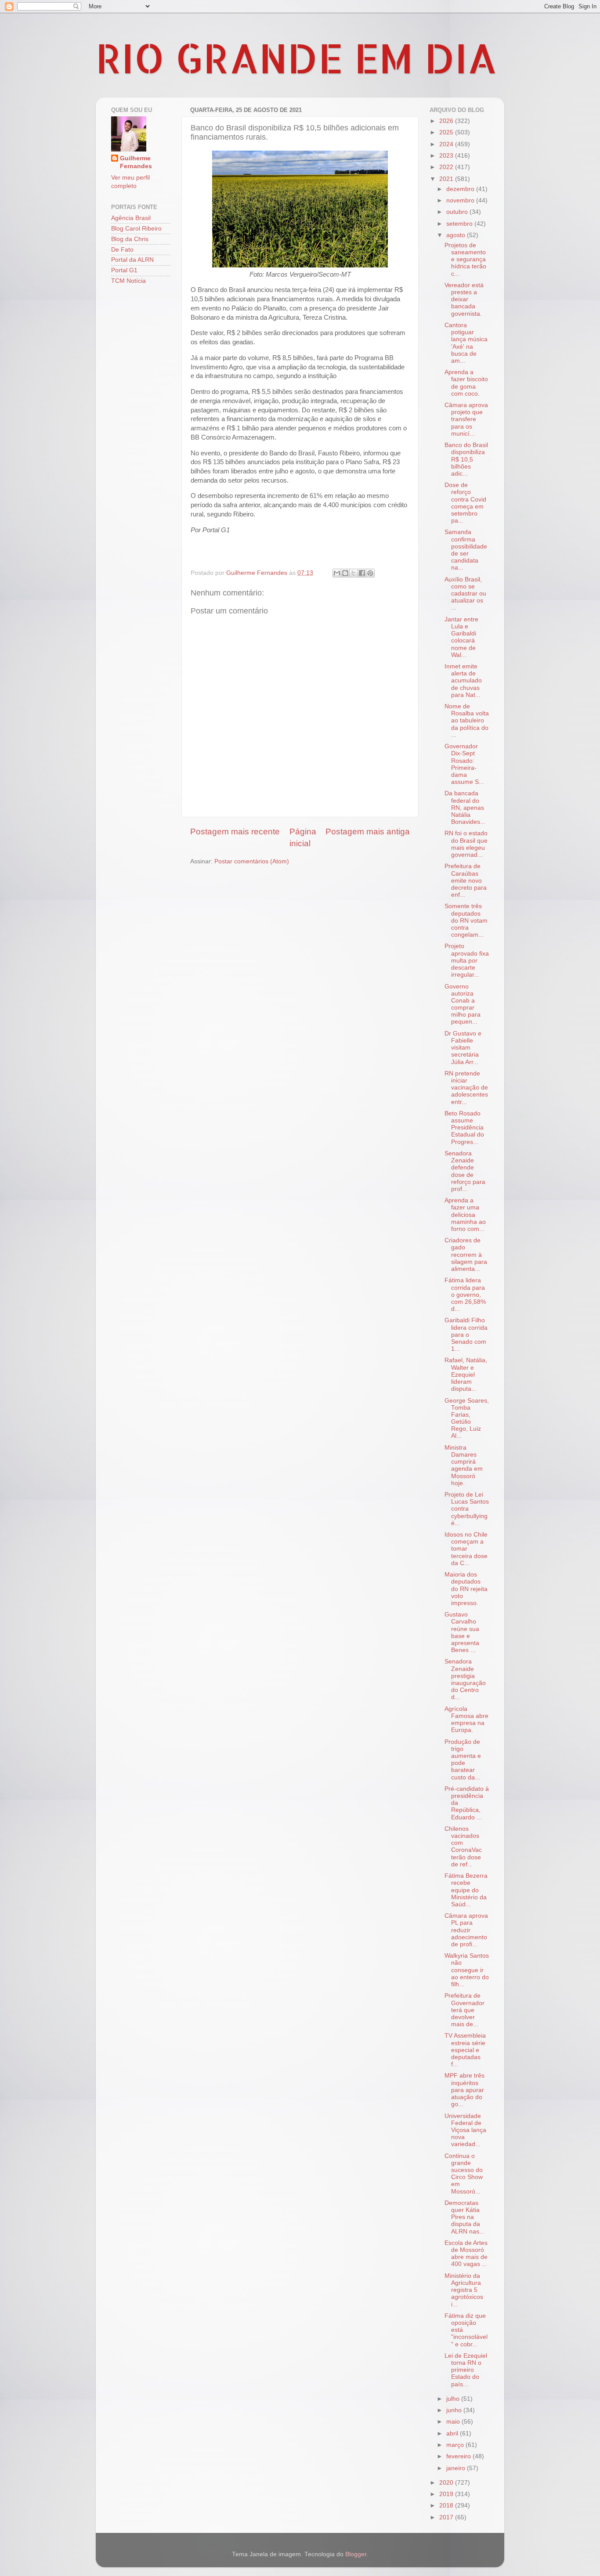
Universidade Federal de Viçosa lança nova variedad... (465, 2130)
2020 (447, 2483)
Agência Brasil (131, 218)
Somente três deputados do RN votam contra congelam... (466, 920)
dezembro (461, 189)
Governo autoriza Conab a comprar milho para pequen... (463, 1004)
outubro (458, 212)
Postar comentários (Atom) (252, 861)
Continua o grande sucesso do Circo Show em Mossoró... (464, 2174)
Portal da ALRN (132, 260)
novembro (461, 200)
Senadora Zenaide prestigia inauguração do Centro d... (465, 1679)
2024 (447, 144)
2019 (447, 2494)
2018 (447, 2506)
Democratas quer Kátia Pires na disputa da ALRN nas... (464, 2217)
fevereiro (459, 2456)
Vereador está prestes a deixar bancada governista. (464, 299)
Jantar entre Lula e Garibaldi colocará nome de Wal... (461, 637)
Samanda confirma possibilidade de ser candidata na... (466, 550)
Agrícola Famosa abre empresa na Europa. (466, 1720)
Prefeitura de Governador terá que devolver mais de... (464, 2010)
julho (454, 2399)
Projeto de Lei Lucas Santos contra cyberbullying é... (467, 1509)
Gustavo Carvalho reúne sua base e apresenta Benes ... (462, 1632)
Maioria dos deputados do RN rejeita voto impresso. (466, 1589)
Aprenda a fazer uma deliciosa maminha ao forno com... (465, 1215)
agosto (457, 235)
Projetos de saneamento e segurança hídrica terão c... (465, 260)
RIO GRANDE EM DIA (296, 58)
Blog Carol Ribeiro (136, 229)
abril (453, 2433)
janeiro (457, 2468)
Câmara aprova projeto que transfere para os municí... (466, 419)
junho (455, 2410)
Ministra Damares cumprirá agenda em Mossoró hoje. (464, 1465)
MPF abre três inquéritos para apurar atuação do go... (464, 2090)
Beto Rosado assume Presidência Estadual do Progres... (464, 1128)
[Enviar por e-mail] (337, 573)
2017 (447, 2517)
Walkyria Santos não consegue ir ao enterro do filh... (467, 1970)
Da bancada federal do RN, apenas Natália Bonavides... (465, 808)
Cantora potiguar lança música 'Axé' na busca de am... (466, 343)
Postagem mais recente (235, 832)
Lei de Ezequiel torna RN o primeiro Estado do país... (466, 2370)
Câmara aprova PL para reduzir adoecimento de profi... (466, 1930)
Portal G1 (124, 270)
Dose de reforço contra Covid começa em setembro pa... (465, 503)
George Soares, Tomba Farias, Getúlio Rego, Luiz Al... (467, 1418)
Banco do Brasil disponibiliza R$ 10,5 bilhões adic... (466, 459)
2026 (447, 121)
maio (454, 2422)
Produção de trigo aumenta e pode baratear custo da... (463, 1760)
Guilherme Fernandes (136, 162)
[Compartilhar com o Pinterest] (370, 573)
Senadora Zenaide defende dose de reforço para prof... (465, 1171)
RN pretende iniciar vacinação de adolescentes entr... (466, 1088)
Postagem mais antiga (368, 832)
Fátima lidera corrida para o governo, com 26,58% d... (465, 1295)
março (456, 2445)
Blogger (356, 2554)
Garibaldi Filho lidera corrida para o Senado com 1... (466, 1335)
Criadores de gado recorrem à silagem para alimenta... (466, 1255)
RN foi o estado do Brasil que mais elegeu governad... (466, 844)
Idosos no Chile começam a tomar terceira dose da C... (466, 1549)
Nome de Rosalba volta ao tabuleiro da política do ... (467, 721)
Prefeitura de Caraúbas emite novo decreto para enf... (466, 880)
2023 (447, 156)
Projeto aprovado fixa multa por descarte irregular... (467, 960)
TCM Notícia (128, 281)
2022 (447, 167)
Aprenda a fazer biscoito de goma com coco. (466, 383)
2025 (447, 132)
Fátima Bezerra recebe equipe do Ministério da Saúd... (466, 1890)
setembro (460, 224)
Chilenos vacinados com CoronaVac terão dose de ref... (463, 1847)
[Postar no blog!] (345, 573)
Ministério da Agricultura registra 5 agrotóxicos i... (464, 2290)
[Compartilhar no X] (354, 573)
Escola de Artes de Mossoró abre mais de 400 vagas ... (466, 2254)
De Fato (122, 250)
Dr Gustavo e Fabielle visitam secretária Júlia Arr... (463, 1048)
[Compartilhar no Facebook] (362, 573)
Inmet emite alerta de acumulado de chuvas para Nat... (463, 681)
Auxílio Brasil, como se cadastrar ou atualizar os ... (465, 594)
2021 (447, 179)
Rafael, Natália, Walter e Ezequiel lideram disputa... (466, 1375)
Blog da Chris (130, 239)
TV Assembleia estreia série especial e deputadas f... (465, 2050)
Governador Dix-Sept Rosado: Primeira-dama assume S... (464, 764)
